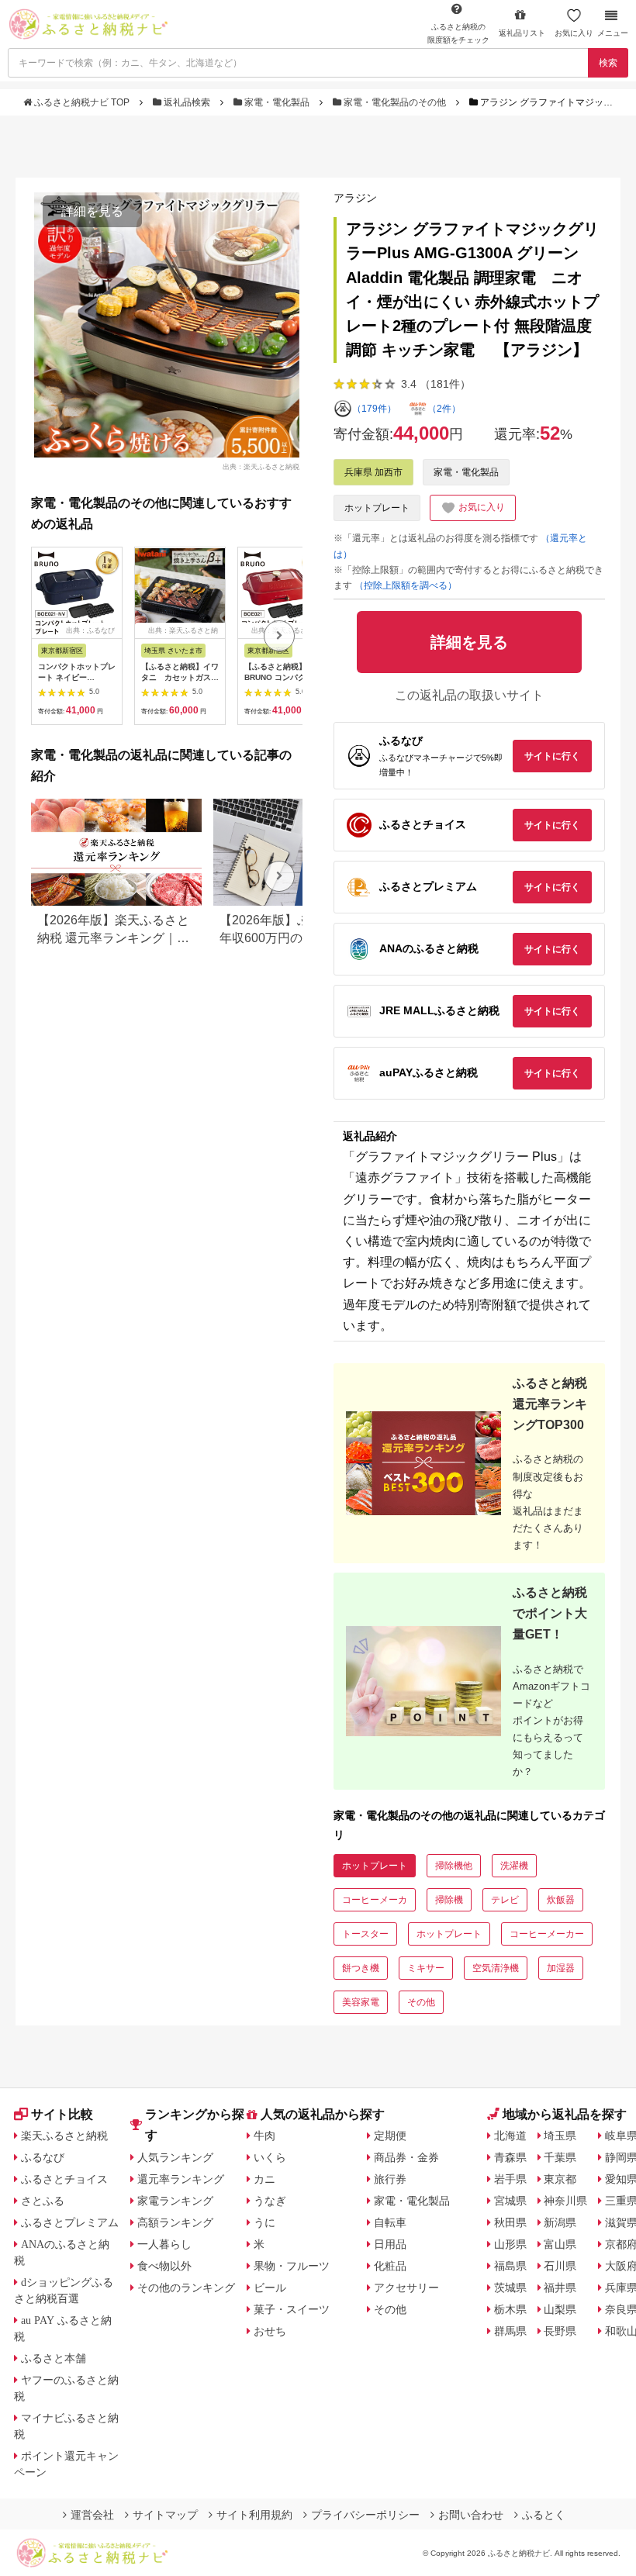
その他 (421, 2002)
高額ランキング (175, 2222)
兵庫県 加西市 (373, 472)
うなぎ (270, 2201)
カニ (264, 2179)
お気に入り (574, 33)
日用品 (390, 2244)
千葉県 (560, 2157)
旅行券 (390, 2179)
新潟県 (560, 2222)
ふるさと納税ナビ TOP (82, 102)
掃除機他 (454, 1866)
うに (264, 2222)
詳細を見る (92, 211)
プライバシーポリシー (365, 2515)
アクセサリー (406, 2288)
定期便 (390, 2136)
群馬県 (510, 2331)
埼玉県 (560, 2136)
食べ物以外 (164, 2266)
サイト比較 (62, 2114)
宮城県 (510, 2201)
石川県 (560, 2266)
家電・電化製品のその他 (395, 102)
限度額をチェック (458, 33)
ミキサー (426, 1968)
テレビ (505, 1900)
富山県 (560, 2244)
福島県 (510, 2266)
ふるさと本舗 (54, 2358)
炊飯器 (561, 1900)
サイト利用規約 (254, 2515)
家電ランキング (175, 2201)
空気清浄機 (496, 1968)
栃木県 (510, 2309)
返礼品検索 (187, 102)
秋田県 (510, 2222)
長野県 (560, 2331)
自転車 (390, 2222)
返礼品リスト (522, 33)
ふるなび (43, 2157)
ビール (270, 2288)
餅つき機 (361, 1968)
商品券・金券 (406, 2157)
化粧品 (390, 2266)
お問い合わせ (471, 2515)
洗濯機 (514, 1866)
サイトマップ (165, 2515)
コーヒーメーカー (547, 1934)
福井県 (560, 2288)
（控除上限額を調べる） (406, 585)
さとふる (43, 2201)
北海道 (510, 2136)
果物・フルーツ (292, 2266)
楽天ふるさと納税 (64, 2136)
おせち (270, 2331)
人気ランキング (175, 2157)
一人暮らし (164, 2244)
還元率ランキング (181, 2179)
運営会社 (92, 2515)
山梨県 (560, 2309)
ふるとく (544, 2515)
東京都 (560, 2179)
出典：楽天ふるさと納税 (261, 466)
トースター (365, 1934)
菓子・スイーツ (292, 2309)
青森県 (510, 2157)
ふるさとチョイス (64, 2179)
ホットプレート (377, 508)
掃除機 (449, 1900)
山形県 (510, 2244)
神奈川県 (565, 2201)
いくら (270, 2157)
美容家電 (361, 2002)
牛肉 (264, 2136)
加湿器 (561, 1968)
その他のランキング (186, 2288)
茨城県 (510, 2288)
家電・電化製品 (277, 102)
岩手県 (510, 2179)
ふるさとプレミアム (70, 2222)
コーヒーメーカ (375, 1900)
